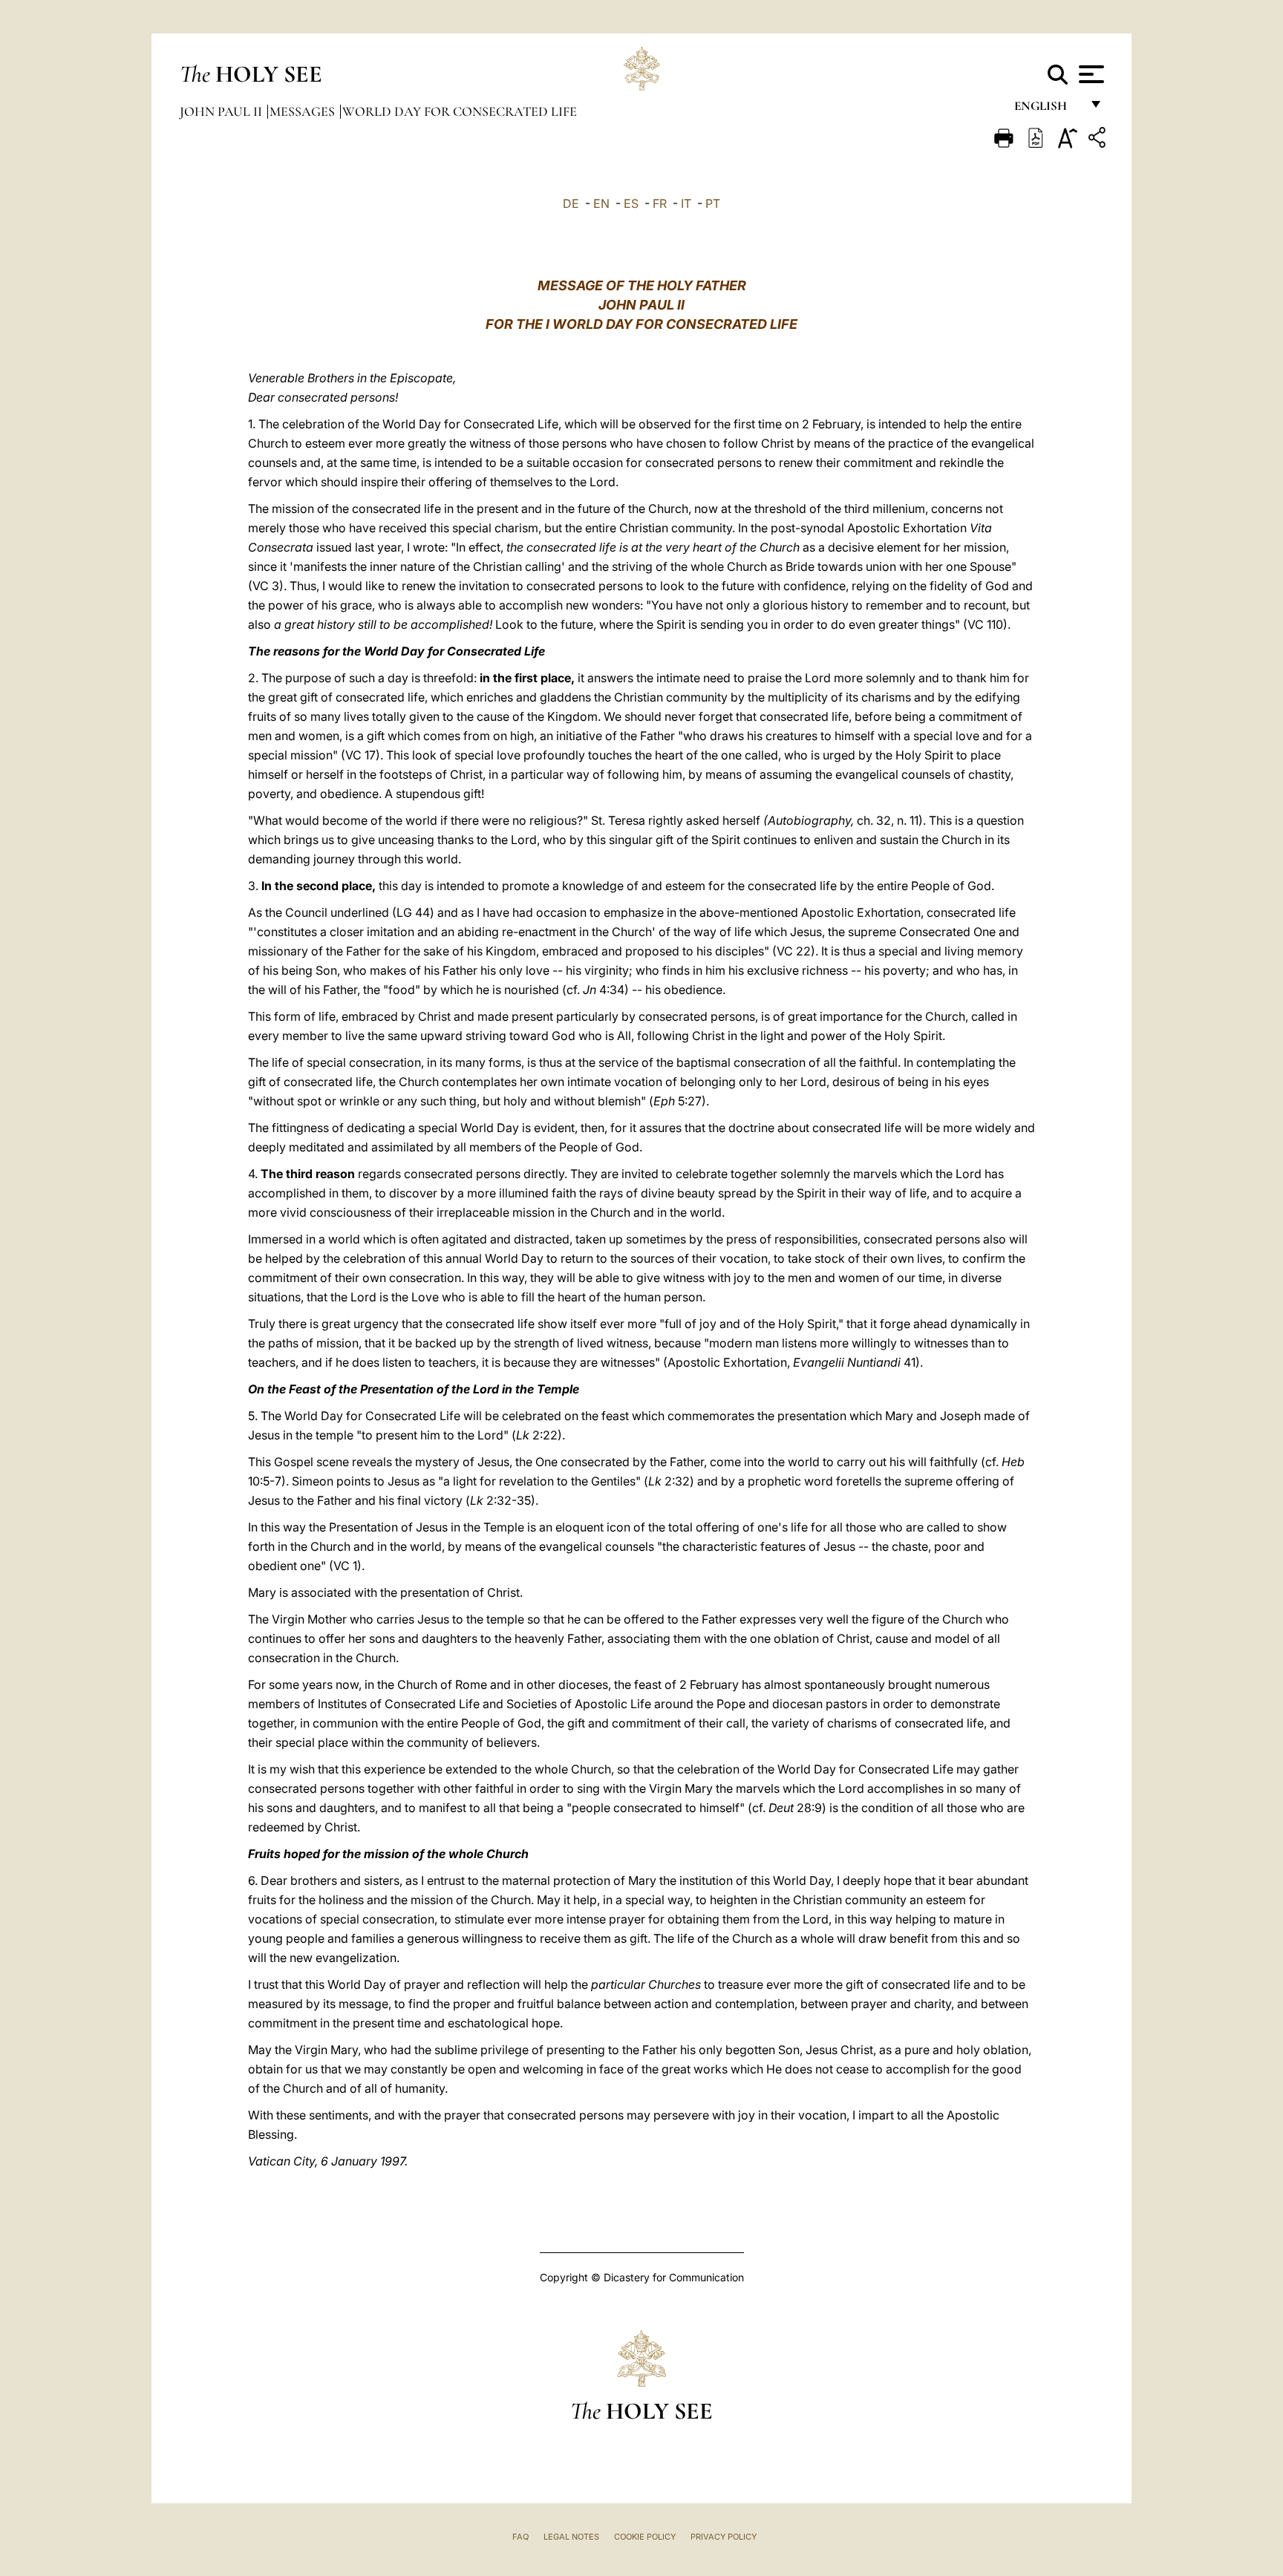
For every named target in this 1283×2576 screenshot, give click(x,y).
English (1047, 109)
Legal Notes (571, 2537)
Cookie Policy (645, 2537)
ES (631, 203)
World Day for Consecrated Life (460, 111)
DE (571, 203)
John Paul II (222, 111)
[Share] (1099, 140)
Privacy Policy (724, 2537)
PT (713, 203)
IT (686, 203)
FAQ (520, 2537)
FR (660, 203)
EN (601, 203)
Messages (304, 111)
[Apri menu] (1090, 74)
